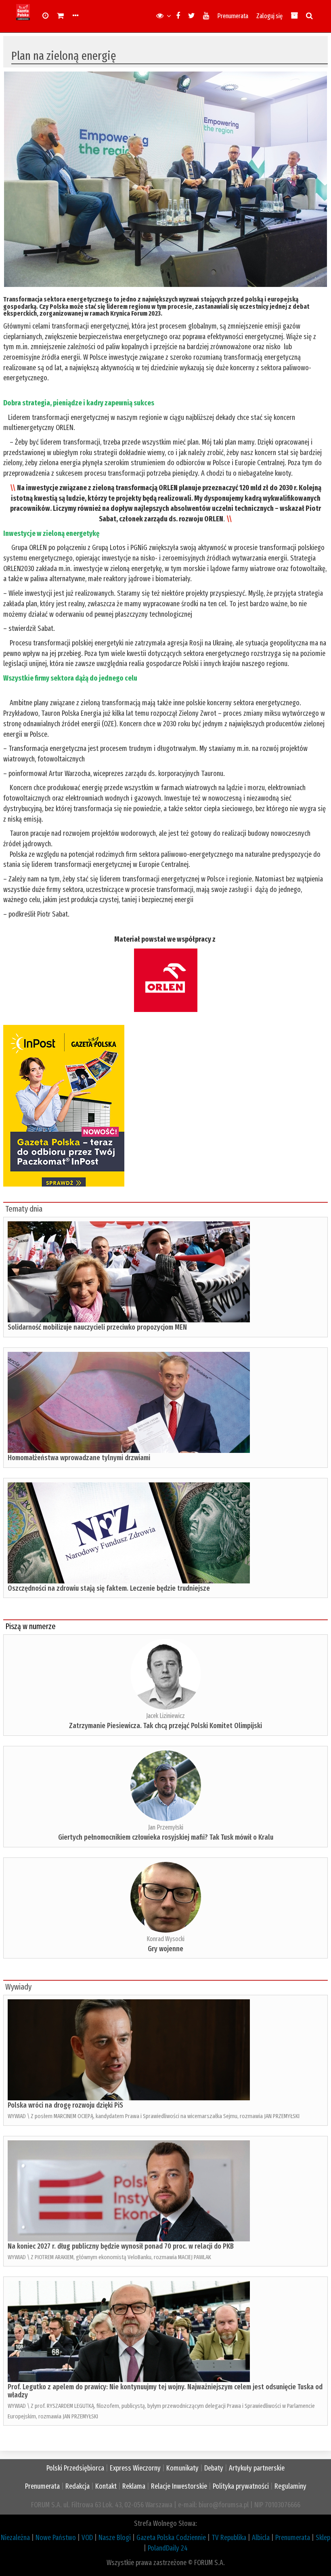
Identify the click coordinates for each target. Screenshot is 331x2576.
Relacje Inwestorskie (179, 2486)
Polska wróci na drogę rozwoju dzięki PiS (65, 2105)
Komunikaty (182, 2468)
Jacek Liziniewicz (165, 1716)
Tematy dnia (24, 1209)
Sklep (323, 2538)
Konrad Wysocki (165, 1939)
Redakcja (78, 2486)
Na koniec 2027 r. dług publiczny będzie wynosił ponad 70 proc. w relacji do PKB (121, 2246)
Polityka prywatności (241, 2486)
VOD (87, 2538)
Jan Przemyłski (166, 1827)
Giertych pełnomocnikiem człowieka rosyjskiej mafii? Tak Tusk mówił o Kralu (166, 1837)
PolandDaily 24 (168, 2548)
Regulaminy (290, 2486)
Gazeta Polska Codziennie (171, 2538)
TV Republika (229, 2538)
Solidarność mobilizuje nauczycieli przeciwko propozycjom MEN (97, 1327)
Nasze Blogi (115, 2538)
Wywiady (18, 1987)
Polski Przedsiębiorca (75, 2468)
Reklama (134, 2486)
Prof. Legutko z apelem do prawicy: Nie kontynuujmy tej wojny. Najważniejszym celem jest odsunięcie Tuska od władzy (165, 2391)
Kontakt (106, 2486)
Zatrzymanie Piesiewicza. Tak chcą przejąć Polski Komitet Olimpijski (165, 1726)
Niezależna (15, 2538)
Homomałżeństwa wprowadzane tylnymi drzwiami (79, 1458)
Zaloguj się (269, 16)
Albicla (261, 2538)
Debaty (214, 2468)
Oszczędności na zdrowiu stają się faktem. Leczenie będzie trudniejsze (109, 1588)
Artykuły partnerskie (257, 2468)
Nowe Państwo (56, 2538)
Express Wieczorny (135, 2468)
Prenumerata (233, 16)
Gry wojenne (165, 1949)
